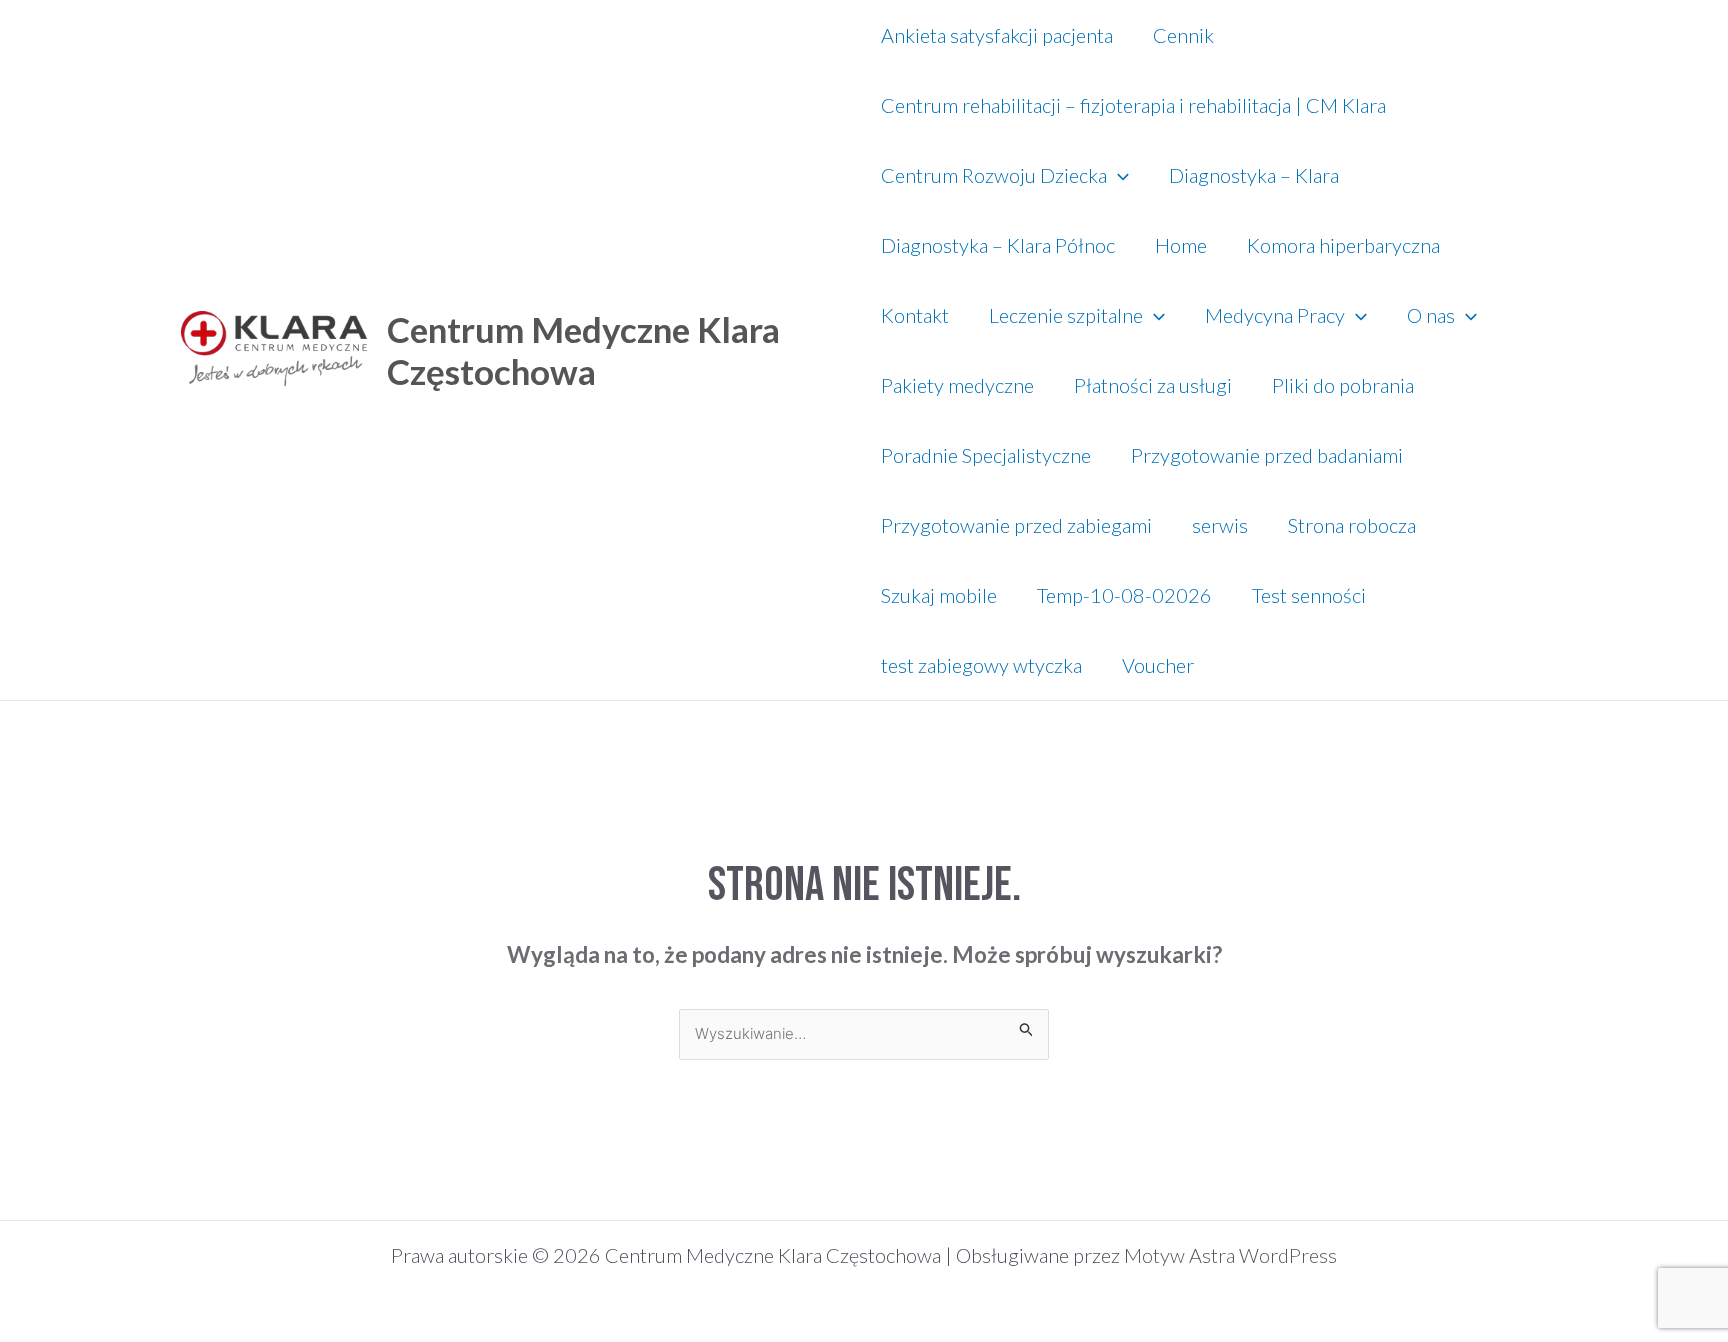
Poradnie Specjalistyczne (986, 455)
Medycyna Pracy (1275, 315)
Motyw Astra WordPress (1230, 1255)
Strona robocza (1352, 525)
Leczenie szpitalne (1066, 315)
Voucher (1158, 665)
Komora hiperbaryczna (1343, 245)
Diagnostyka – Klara (1254, 175)
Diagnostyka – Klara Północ (998, 245)
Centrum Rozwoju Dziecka (994, 175)
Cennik (1183, 35)
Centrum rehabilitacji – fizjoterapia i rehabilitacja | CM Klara (1133, 105)
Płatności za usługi (1153, 385)
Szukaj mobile (939, 595)
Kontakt (915, 315)
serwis (1220, 525)
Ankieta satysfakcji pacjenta (997, 35)
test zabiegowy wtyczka (981, 665)
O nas (1431, 315)
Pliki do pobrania (1343, 385)
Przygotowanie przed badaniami (1267, 455)
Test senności (1309, 595)
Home (1181, 245)
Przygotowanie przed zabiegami (1016, 525)
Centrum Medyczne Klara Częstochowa (583, 350)
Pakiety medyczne (957, 385)
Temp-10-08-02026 (1124, 595)
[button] (1118, 175)
